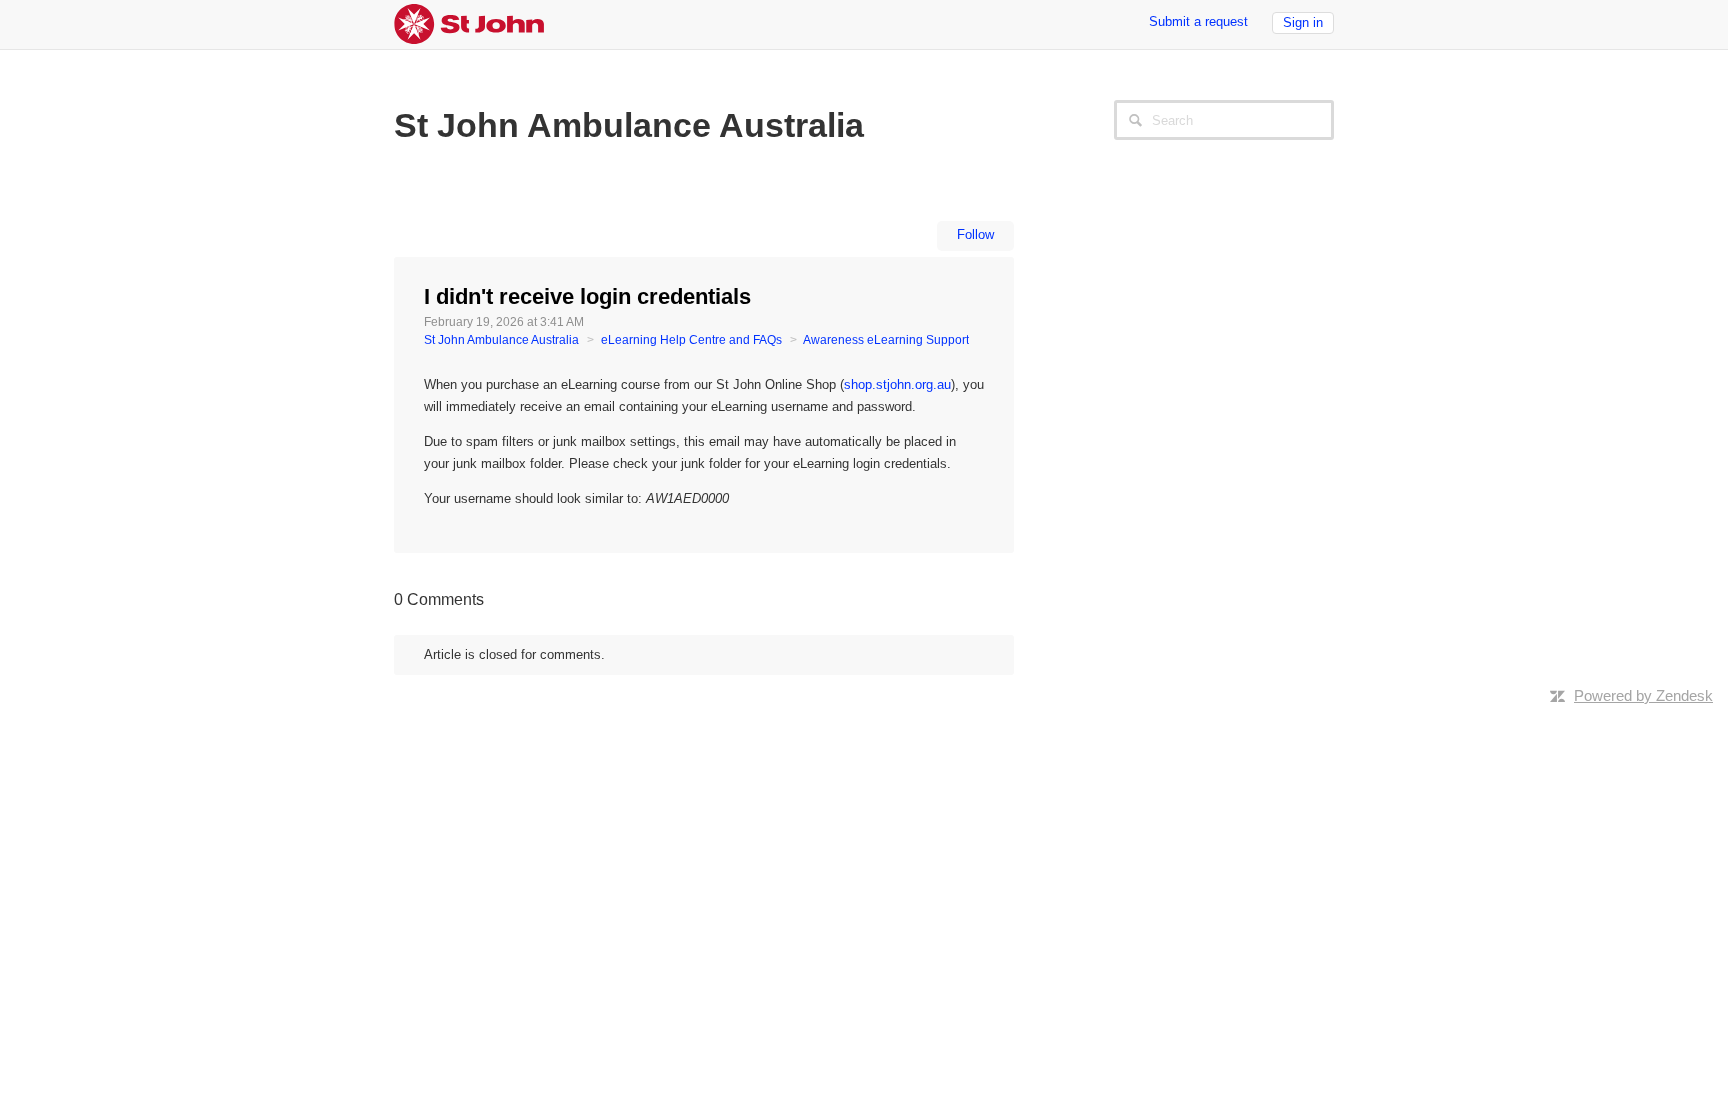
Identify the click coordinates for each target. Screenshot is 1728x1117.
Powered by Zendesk (1643, 695)
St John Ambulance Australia (501, 340)
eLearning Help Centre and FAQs (691, 340)
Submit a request (1198, 21)
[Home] (469, 22)
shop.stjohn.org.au (897, 384)
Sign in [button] (1303, 22)
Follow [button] (975, 234)
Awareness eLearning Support (886, 340)
